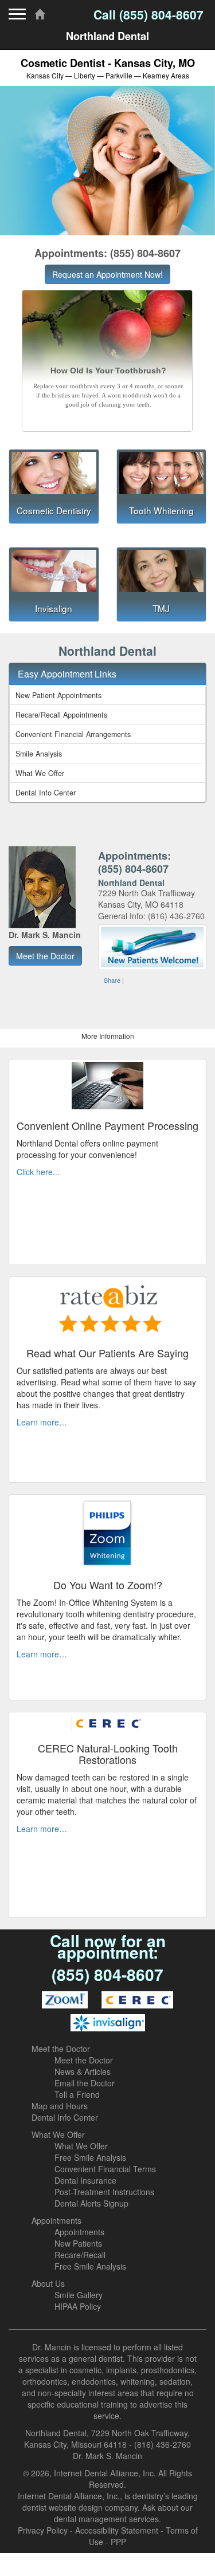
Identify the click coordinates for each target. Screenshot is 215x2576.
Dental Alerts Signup (91, 2203)
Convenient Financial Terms (105, 2169)
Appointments (56, 2220)
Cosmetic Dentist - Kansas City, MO (108, 68)
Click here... (38, 1172)
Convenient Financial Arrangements (73, 734)
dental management (90, 2519)
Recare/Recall (80, 2255)
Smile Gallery (79, 2295)
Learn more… (42, 1422)
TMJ (161, 608)
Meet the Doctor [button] (45, 956)
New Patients (78, 2243)
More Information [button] (108, 1036)
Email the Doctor (85, 2083)
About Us (48, 2283)
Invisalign (54, 608)
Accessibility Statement (117, 2530)
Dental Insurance (85, 2180)
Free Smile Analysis (90, 2157)
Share (112, 980)
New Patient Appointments (58, 695)
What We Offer (40, 773)
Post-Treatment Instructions (104, 2192)
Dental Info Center (46, 793)
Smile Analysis (39, 754)
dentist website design (62, 2507)
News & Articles (83, 2071)
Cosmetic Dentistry (54, 510)
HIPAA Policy (78, 2306)
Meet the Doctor (61, 2049)
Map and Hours (60, 2106)
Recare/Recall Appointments (61, 715)
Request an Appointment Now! (107, 274)
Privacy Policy (43, 2530)
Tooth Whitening (161, 510)
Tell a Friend (77, 2094)
